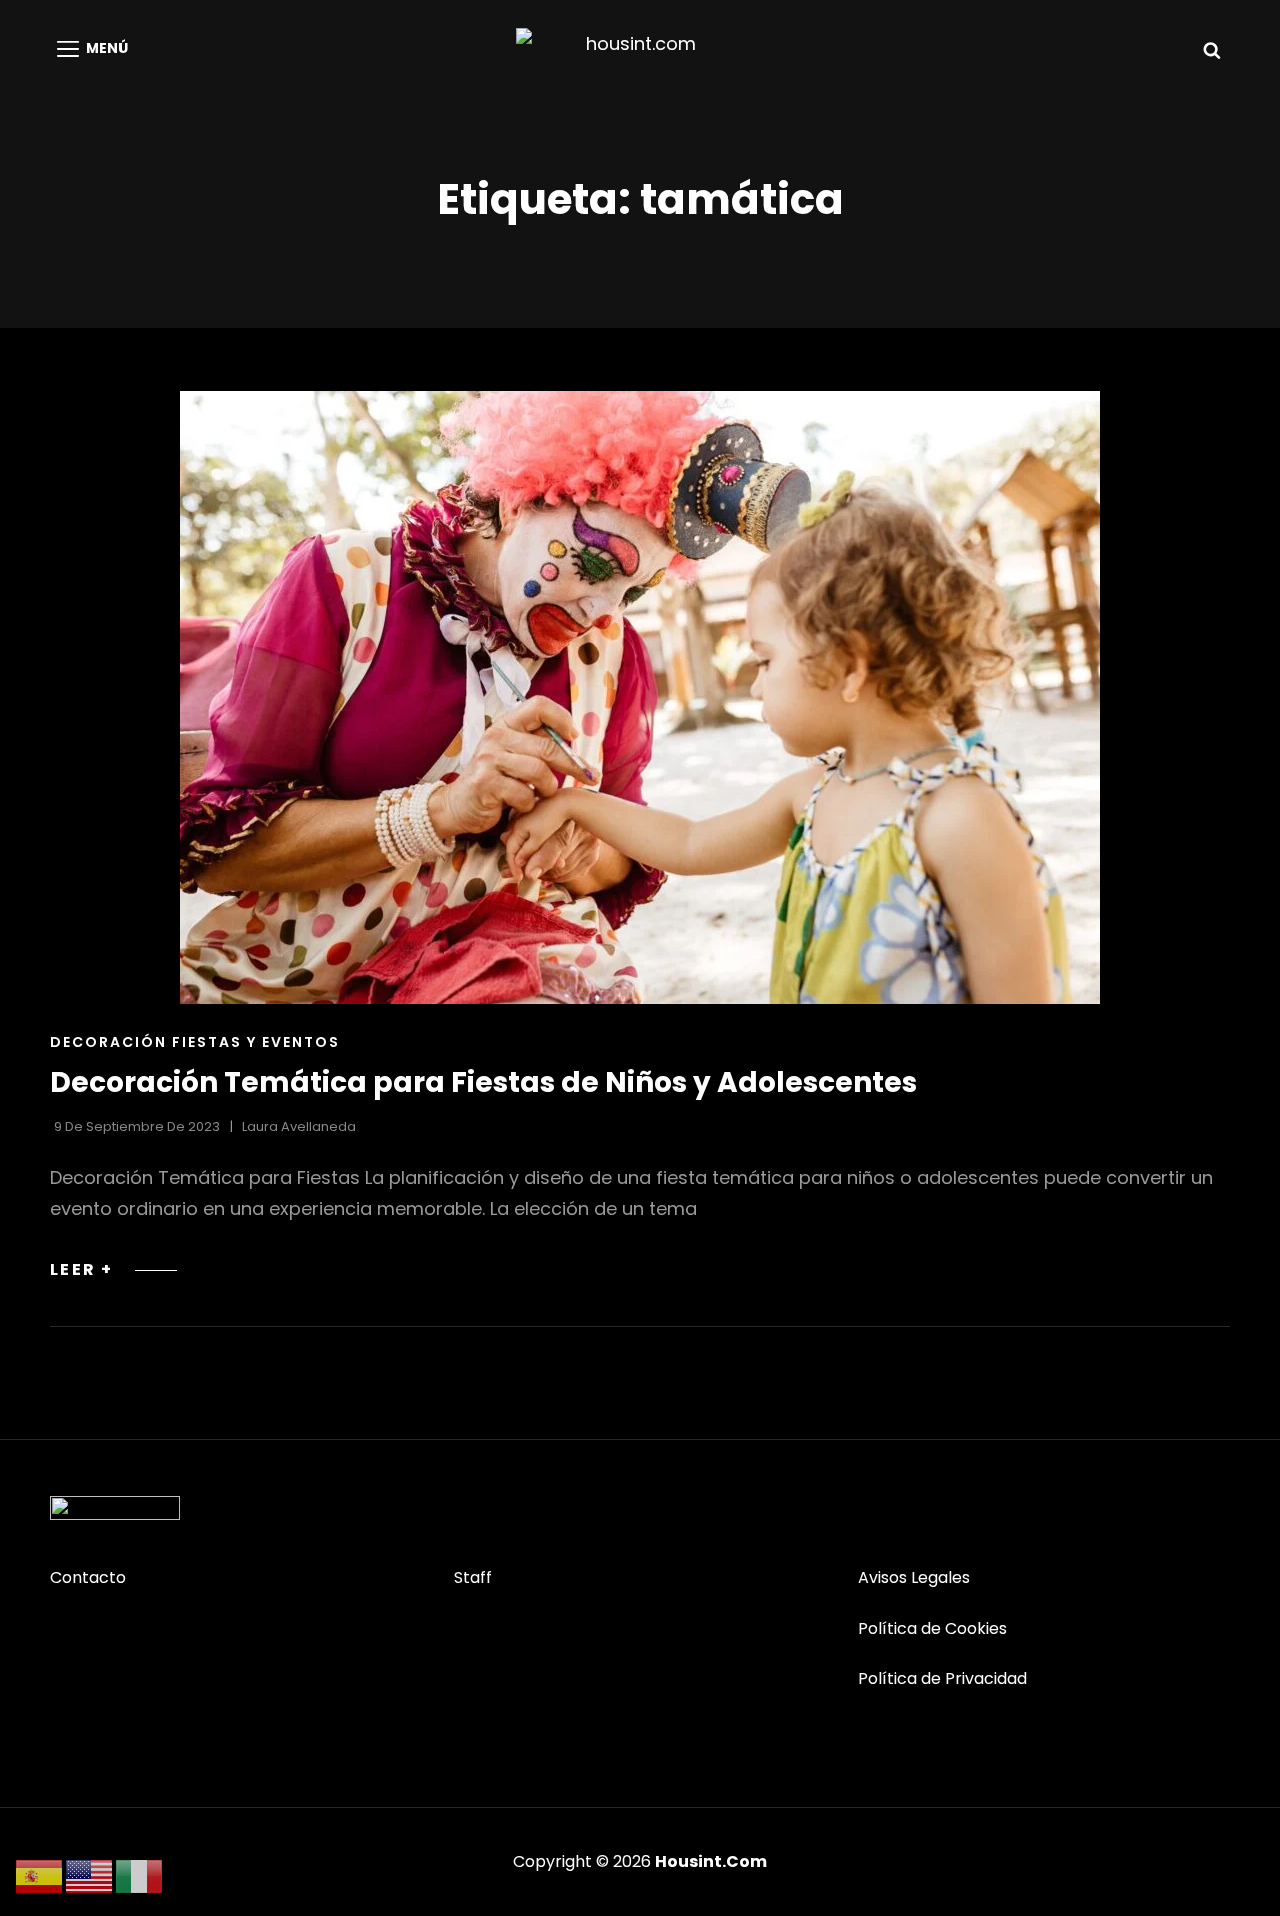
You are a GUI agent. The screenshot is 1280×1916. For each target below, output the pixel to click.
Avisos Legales (914, 1577)
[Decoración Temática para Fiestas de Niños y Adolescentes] (640, 697)
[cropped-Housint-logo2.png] (633, 49)
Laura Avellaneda (299, 1126)
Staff (473, 1577)
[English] (90, 1875)
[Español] (40, 1875)
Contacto (88, 1577)
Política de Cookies (932, 1628)
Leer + (113, 1269)
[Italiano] (140, 1875)
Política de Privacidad (942, 1678)
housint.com (711, 1861)
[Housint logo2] (115, 1508)
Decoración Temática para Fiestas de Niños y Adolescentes (483, 1082)
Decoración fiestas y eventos (195, 1042)
